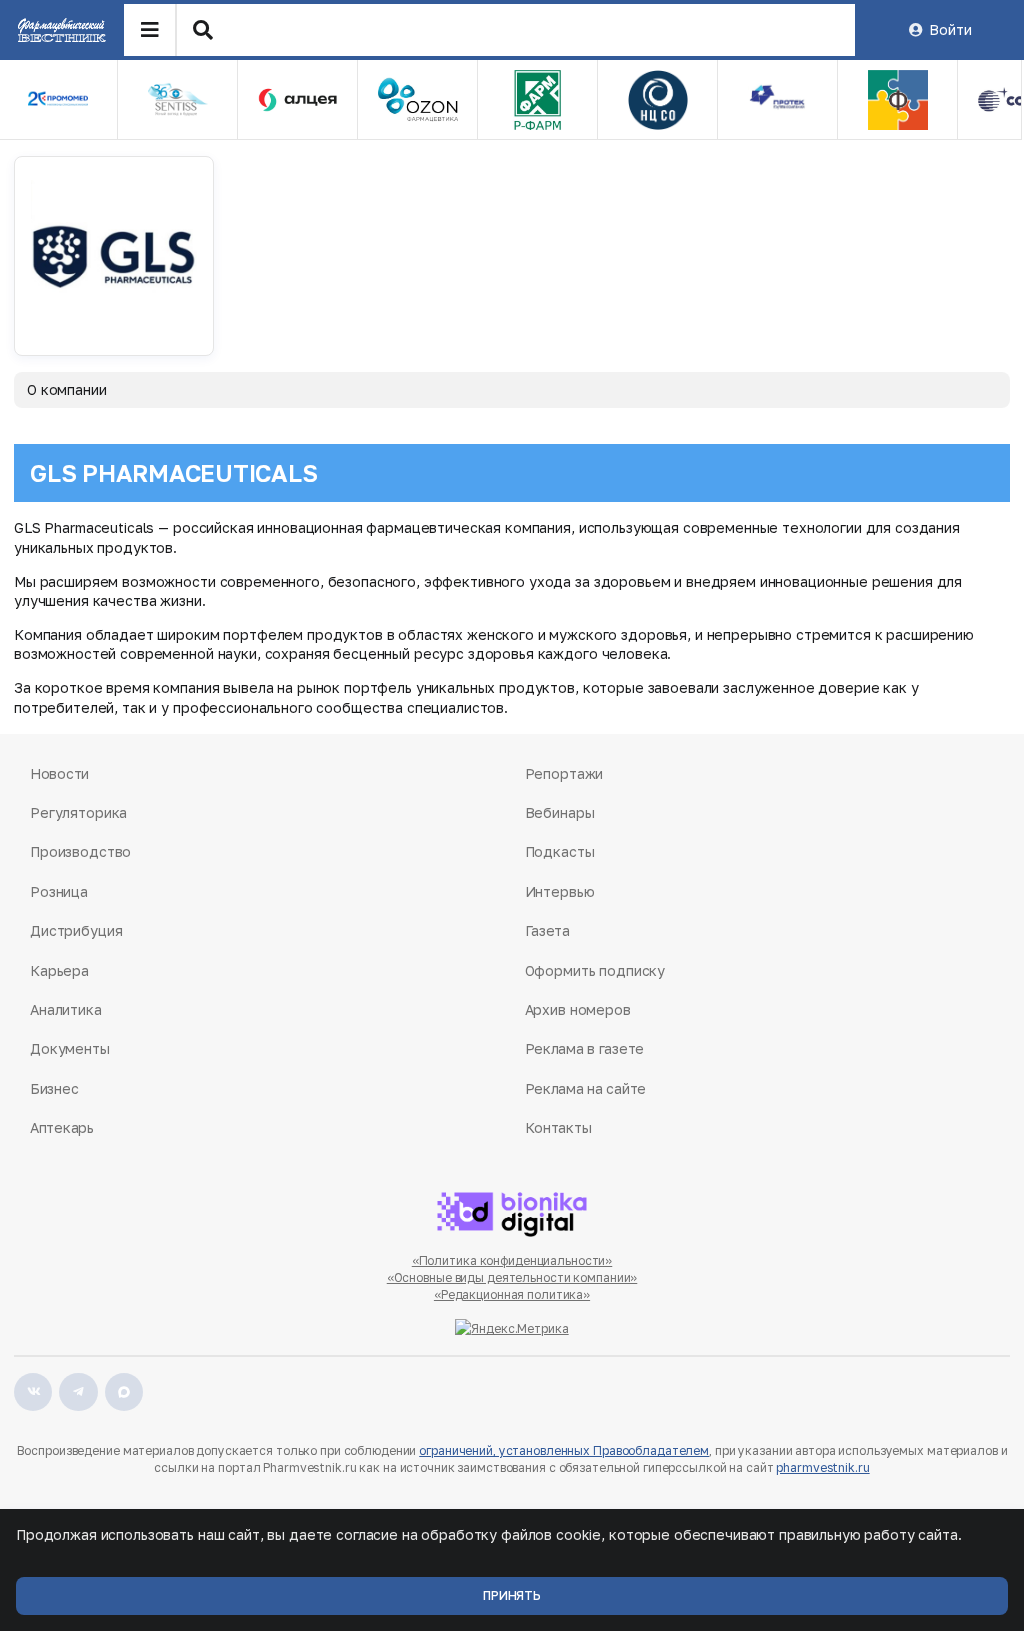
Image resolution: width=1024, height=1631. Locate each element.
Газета (547, 930)
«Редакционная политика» (512, 1294)
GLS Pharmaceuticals (173, 472)
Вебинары (560, 812)
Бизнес (54, 1088)
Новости (59, 773)
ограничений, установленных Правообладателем (564, 1450)
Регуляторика (78, 812)
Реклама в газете (585, 1048)
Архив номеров (578, 1009)
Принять (512, 1595)
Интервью (560, 891)
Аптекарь (62, 1127)
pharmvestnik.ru (822, 1467)
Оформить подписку (595, 970)
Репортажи (564, 773)
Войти (950, 29)
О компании (67, 389)
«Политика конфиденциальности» (512, 1260)
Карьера (59, 970)
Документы (70, 1048)
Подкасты (560, 851)
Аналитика (66, 1009)
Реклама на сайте (586, 1088)
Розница (59, 891)
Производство (80, 851)
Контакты (558, 1127)
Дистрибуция (76, 930)
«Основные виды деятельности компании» (512, 1277)
